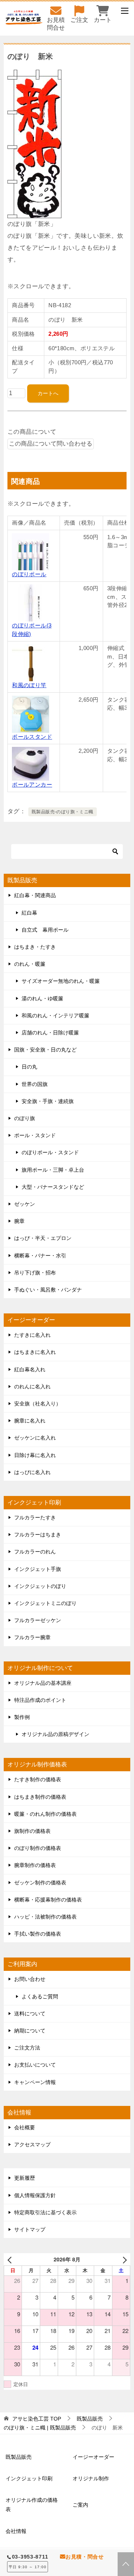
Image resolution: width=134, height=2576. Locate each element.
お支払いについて (35, 2065)
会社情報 (16, 2531)
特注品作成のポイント (40, 1700)
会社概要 (25, 2127)
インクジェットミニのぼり (45, 1603)
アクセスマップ (32, 2145)
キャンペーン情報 (35, 2082)
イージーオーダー (93, 2457)
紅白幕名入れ (30, 1369)
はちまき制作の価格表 (40, 1797)
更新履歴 (25, 2178)
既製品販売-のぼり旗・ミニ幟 (63, 812)
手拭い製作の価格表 (38, 1934)
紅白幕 (29, 913)
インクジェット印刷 (29, 2478)
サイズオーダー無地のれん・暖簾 (61, 981)
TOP (37, 2419)
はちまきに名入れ (35, 1352)
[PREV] (11, 2259)
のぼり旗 (25, 1118)
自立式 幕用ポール (45, 930)
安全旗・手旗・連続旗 (48, 1101)
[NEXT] (123, 2259)
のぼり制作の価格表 (38, 1848)
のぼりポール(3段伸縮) (32, 630)
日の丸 (29, 1067)
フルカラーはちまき (38, 1535)
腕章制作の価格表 (35, 1865)
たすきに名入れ (32, 1335)
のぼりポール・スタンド (50, 1152)
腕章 (19, 1221)
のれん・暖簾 (30, 964)
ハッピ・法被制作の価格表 (45, 1917)
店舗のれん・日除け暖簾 (50, 1033)
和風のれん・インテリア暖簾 (55, 1015)
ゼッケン (25, 1204)
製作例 (22, 1717)
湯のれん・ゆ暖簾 (42, 998)
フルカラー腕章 (32, 1637)
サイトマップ (30, 2229)
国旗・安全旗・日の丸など (45, 1050)
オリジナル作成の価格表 (32, 2505)
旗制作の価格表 (32, 1831)
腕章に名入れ (30, 1421)
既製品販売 (19, 2457)
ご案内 (80, 2505)
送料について (30, 2014)
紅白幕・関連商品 (35, 895)
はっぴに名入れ (32, 1472)
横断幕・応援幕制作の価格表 (48, 1900)
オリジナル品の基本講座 (43, 1683)
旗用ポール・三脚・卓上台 (53, 1170)
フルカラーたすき (35, 1517)
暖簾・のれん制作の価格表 (45, 1814)
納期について (30, 2031)
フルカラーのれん (35, 1552)
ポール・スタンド (35, 1135)
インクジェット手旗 (38, 1569)
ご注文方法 (27, 2048)
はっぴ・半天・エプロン (43, 1238)
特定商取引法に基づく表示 (45, 2212)
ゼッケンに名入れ (35, 1438)
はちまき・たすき (35, 947)
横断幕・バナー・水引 (40, 1256)
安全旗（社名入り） (38, 1404)
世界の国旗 (35, 1084)
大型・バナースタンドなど (53, 1187)
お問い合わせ (30, 1979)
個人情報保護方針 (35, 2195)
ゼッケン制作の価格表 (40, 1883)
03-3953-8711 (30, 2557)
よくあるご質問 (40, 1996)
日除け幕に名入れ (35, 1455)
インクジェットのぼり (40, 1586)
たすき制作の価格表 (38, 1779)
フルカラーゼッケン (38, 1620)
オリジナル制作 (91, 2478)
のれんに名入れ (32, 1387)
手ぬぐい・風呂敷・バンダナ (48, 1290)
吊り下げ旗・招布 (35, 1273)
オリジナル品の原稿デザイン (55, 1734)
